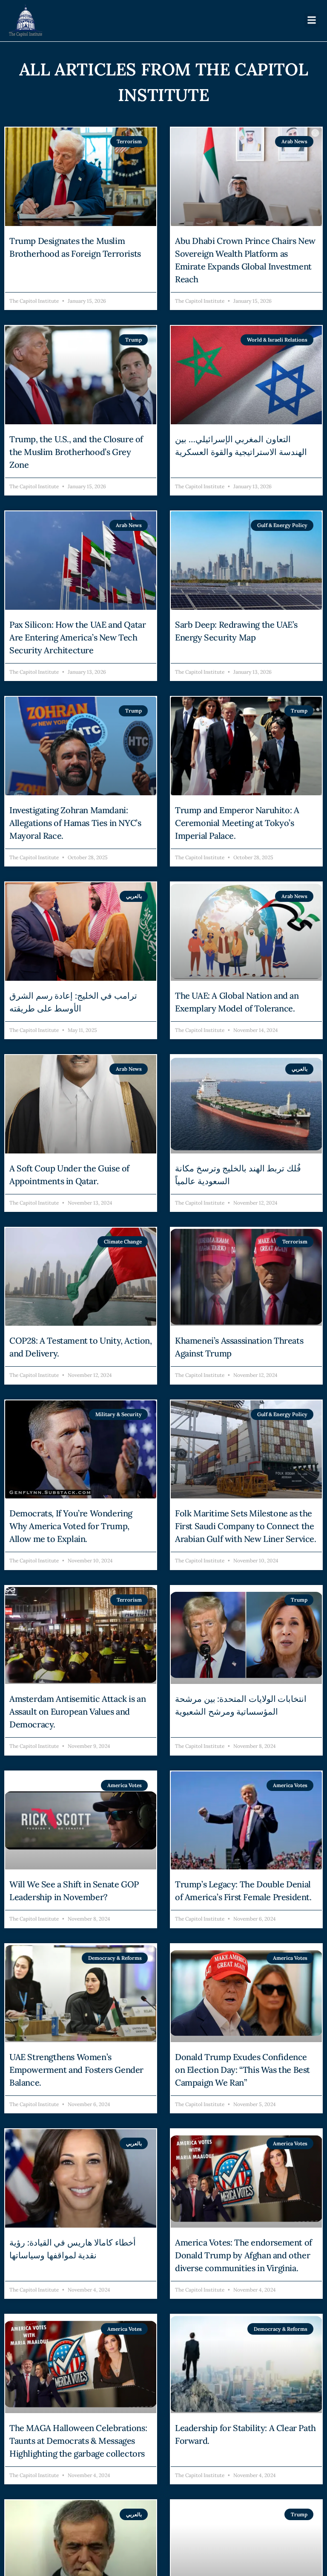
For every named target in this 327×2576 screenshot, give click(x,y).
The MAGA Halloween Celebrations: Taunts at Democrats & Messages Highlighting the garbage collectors (78, 2441)
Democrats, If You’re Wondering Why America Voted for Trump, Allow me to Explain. (71, 1526)
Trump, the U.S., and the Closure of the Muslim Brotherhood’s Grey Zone (76, 452)
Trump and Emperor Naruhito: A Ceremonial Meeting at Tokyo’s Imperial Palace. (237, 823)
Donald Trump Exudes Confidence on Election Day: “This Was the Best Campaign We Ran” (242, 2070)
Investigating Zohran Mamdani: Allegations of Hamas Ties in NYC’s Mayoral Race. (75, 823)
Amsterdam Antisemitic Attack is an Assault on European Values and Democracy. (77, 1711)
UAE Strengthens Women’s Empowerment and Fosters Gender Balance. (76, 2070)
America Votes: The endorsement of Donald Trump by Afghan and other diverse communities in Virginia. (244, 2255)
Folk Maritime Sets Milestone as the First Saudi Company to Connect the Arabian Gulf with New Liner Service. (246, 1526)
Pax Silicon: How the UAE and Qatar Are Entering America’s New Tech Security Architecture (77, 637)
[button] (311, 20)
